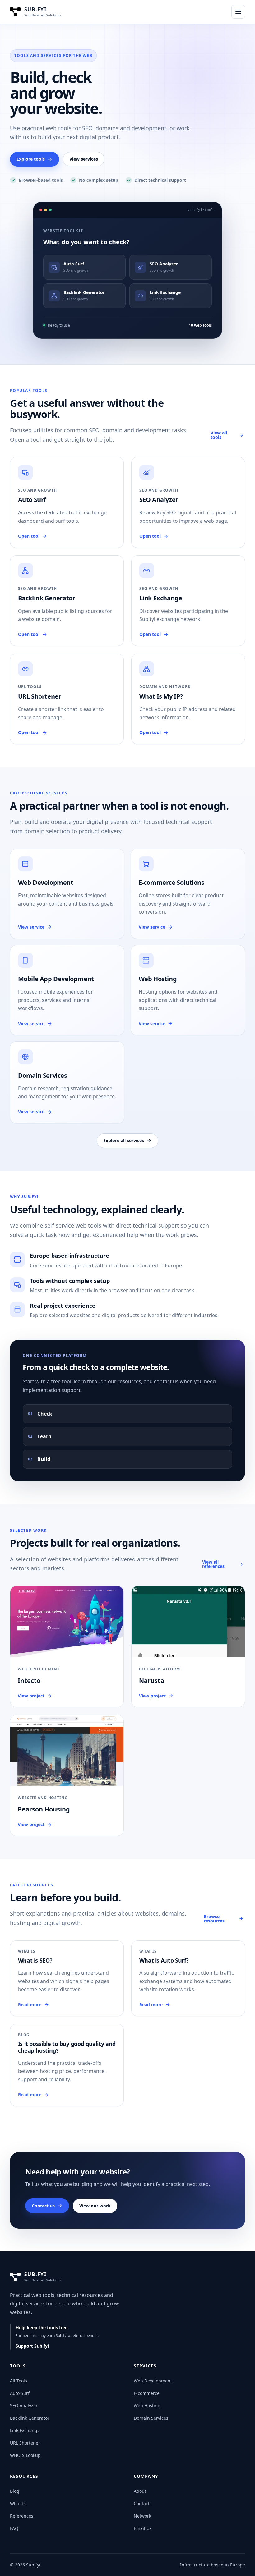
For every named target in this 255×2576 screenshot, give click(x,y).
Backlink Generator (30, 2418)
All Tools (19, 2381)
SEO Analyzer (24, 2406)
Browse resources (214, 1919)
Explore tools (31, 159)
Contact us (43, 2206)
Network (142, 2516)
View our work (95, 2206)
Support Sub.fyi (32, 2346)
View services (84, 159)
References (22, 2516)
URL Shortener (25, 2443)
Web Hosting (147, 2406)
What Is (18, 2503)
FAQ (14, 2528)
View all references (213, 1564)
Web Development (153, 2381)
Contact (142, 2503)
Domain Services (151, 2418)
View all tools (219, 435)
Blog (15, 2491)
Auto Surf (20, 2393)
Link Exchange (25, 2430)
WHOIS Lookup (25, 2455)
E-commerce (147, 2393)
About (140, 2491)
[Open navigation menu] (238, 12)
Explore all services (124, 1140)
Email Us (143, 2528)
